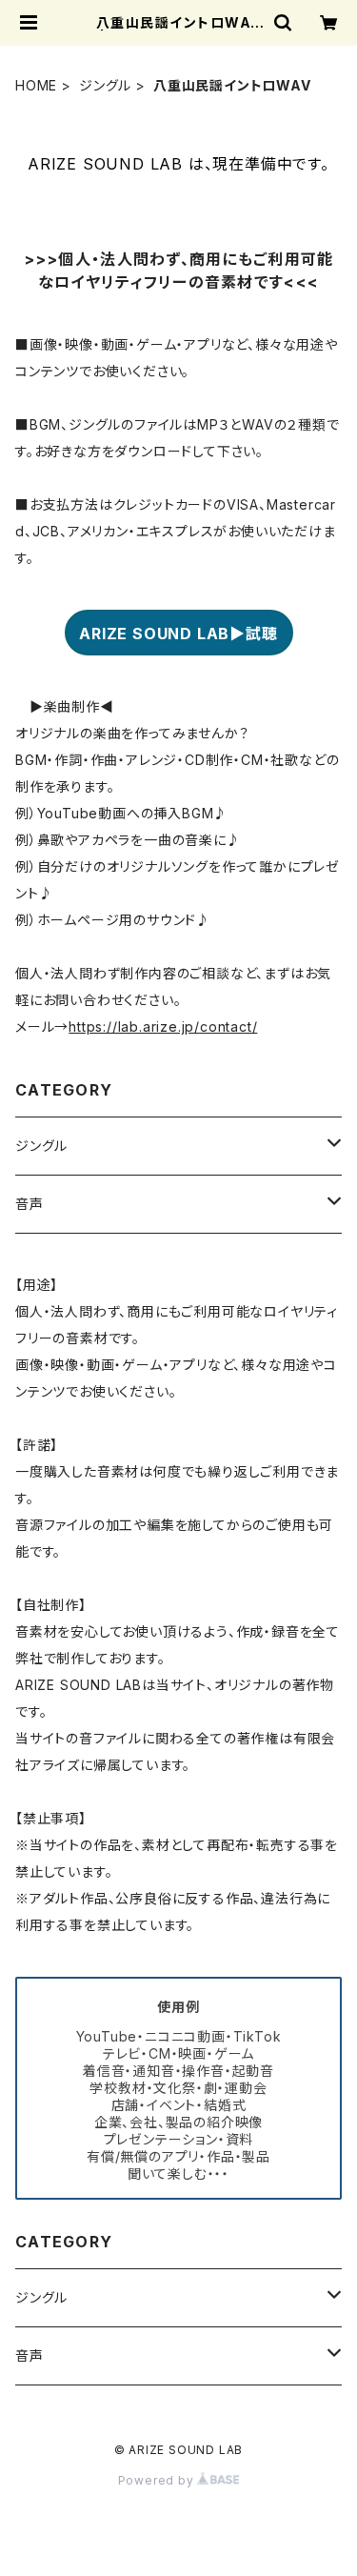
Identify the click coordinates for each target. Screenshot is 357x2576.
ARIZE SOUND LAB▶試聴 (178, 634)
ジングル (105, 85)
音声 (30, 1204)
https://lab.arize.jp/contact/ (163, 1026)
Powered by (158, 2480)
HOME (36, 85)
